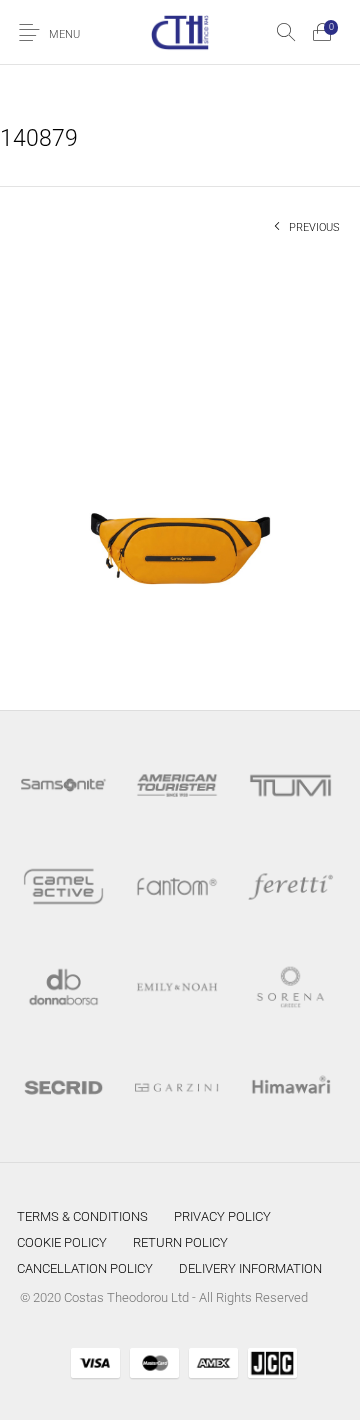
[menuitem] (82, 1216)
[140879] (180, 466)
